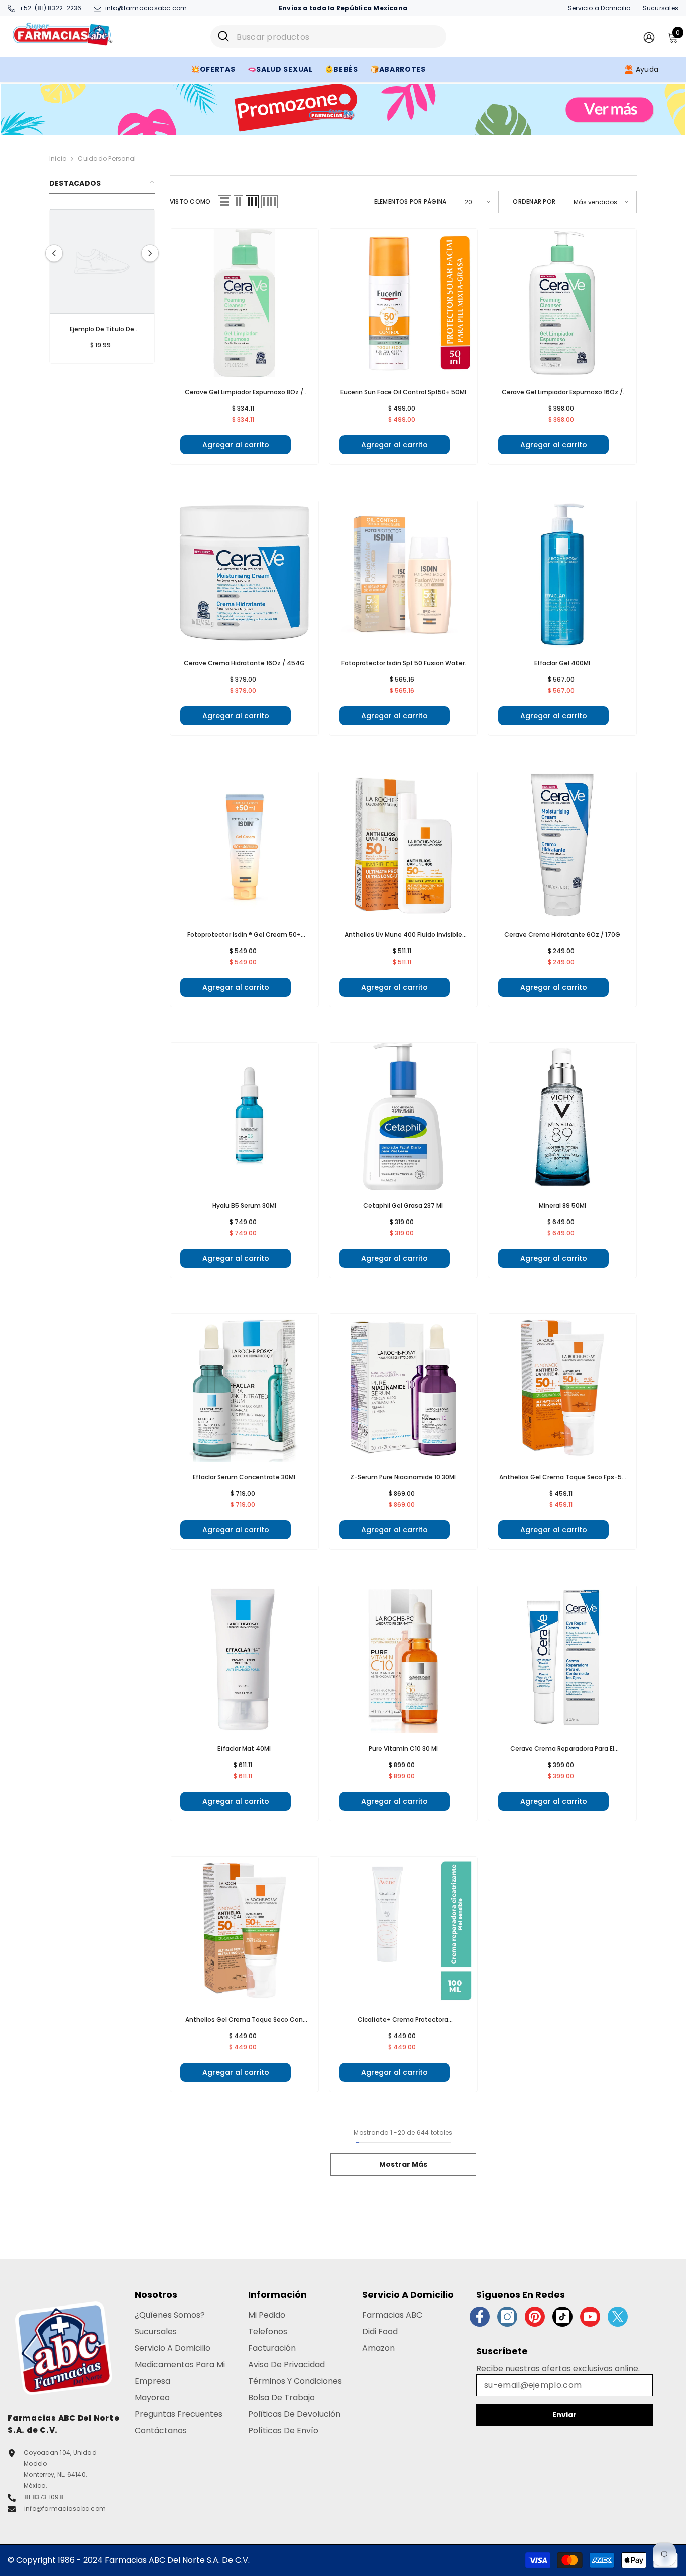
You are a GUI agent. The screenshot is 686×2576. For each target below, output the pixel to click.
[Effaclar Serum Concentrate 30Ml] (244, 1388)
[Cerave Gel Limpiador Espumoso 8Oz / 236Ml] (244, 303)
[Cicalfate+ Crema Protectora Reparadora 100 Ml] (404, 1931)
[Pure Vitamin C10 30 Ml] (404, 1659)
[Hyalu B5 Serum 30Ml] (244, 1117)
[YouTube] (590, 2317)
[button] (150, 254)
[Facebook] (480, 2317)
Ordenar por (534, 201)
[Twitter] (618, 2317)
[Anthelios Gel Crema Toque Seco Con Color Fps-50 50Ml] (244, 1931)
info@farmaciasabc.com (146, 8)
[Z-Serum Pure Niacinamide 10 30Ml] (404, 1388)
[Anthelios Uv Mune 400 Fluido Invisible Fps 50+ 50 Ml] (404, 845)
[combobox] (338, 36)
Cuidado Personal (107, 158)
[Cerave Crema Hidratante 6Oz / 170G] (562, 845)
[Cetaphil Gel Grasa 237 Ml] (404, 1117)
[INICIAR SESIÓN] (649, 37)
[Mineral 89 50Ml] (562, 1117)
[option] (93, 289)
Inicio (58, 158)
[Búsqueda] (328, 36)
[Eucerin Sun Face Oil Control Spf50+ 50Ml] (404, 303)
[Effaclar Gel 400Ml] (562, 574)
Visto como (190, 201)
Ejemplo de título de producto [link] (93, 330)
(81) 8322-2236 (58, 8)
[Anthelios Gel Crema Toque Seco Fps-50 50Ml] (562, 1388)
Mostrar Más (403, 2164)
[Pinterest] (535, 2317)
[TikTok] (562, 2317)
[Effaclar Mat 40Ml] (244, 1659)
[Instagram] (507, 2317)
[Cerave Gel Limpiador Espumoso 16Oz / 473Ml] (562, 303)
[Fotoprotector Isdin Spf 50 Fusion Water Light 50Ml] (404, 574)
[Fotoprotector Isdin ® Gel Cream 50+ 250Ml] (244, 845)
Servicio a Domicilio (599, 8)
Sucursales (661, 8)
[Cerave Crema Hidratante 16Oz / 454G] (244, 574)
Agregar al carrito (236, 445)
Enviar (564, 2415)
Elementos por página (411, 201)
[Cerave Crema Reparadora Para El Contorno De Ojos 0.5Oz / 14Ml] (562, 1659)
